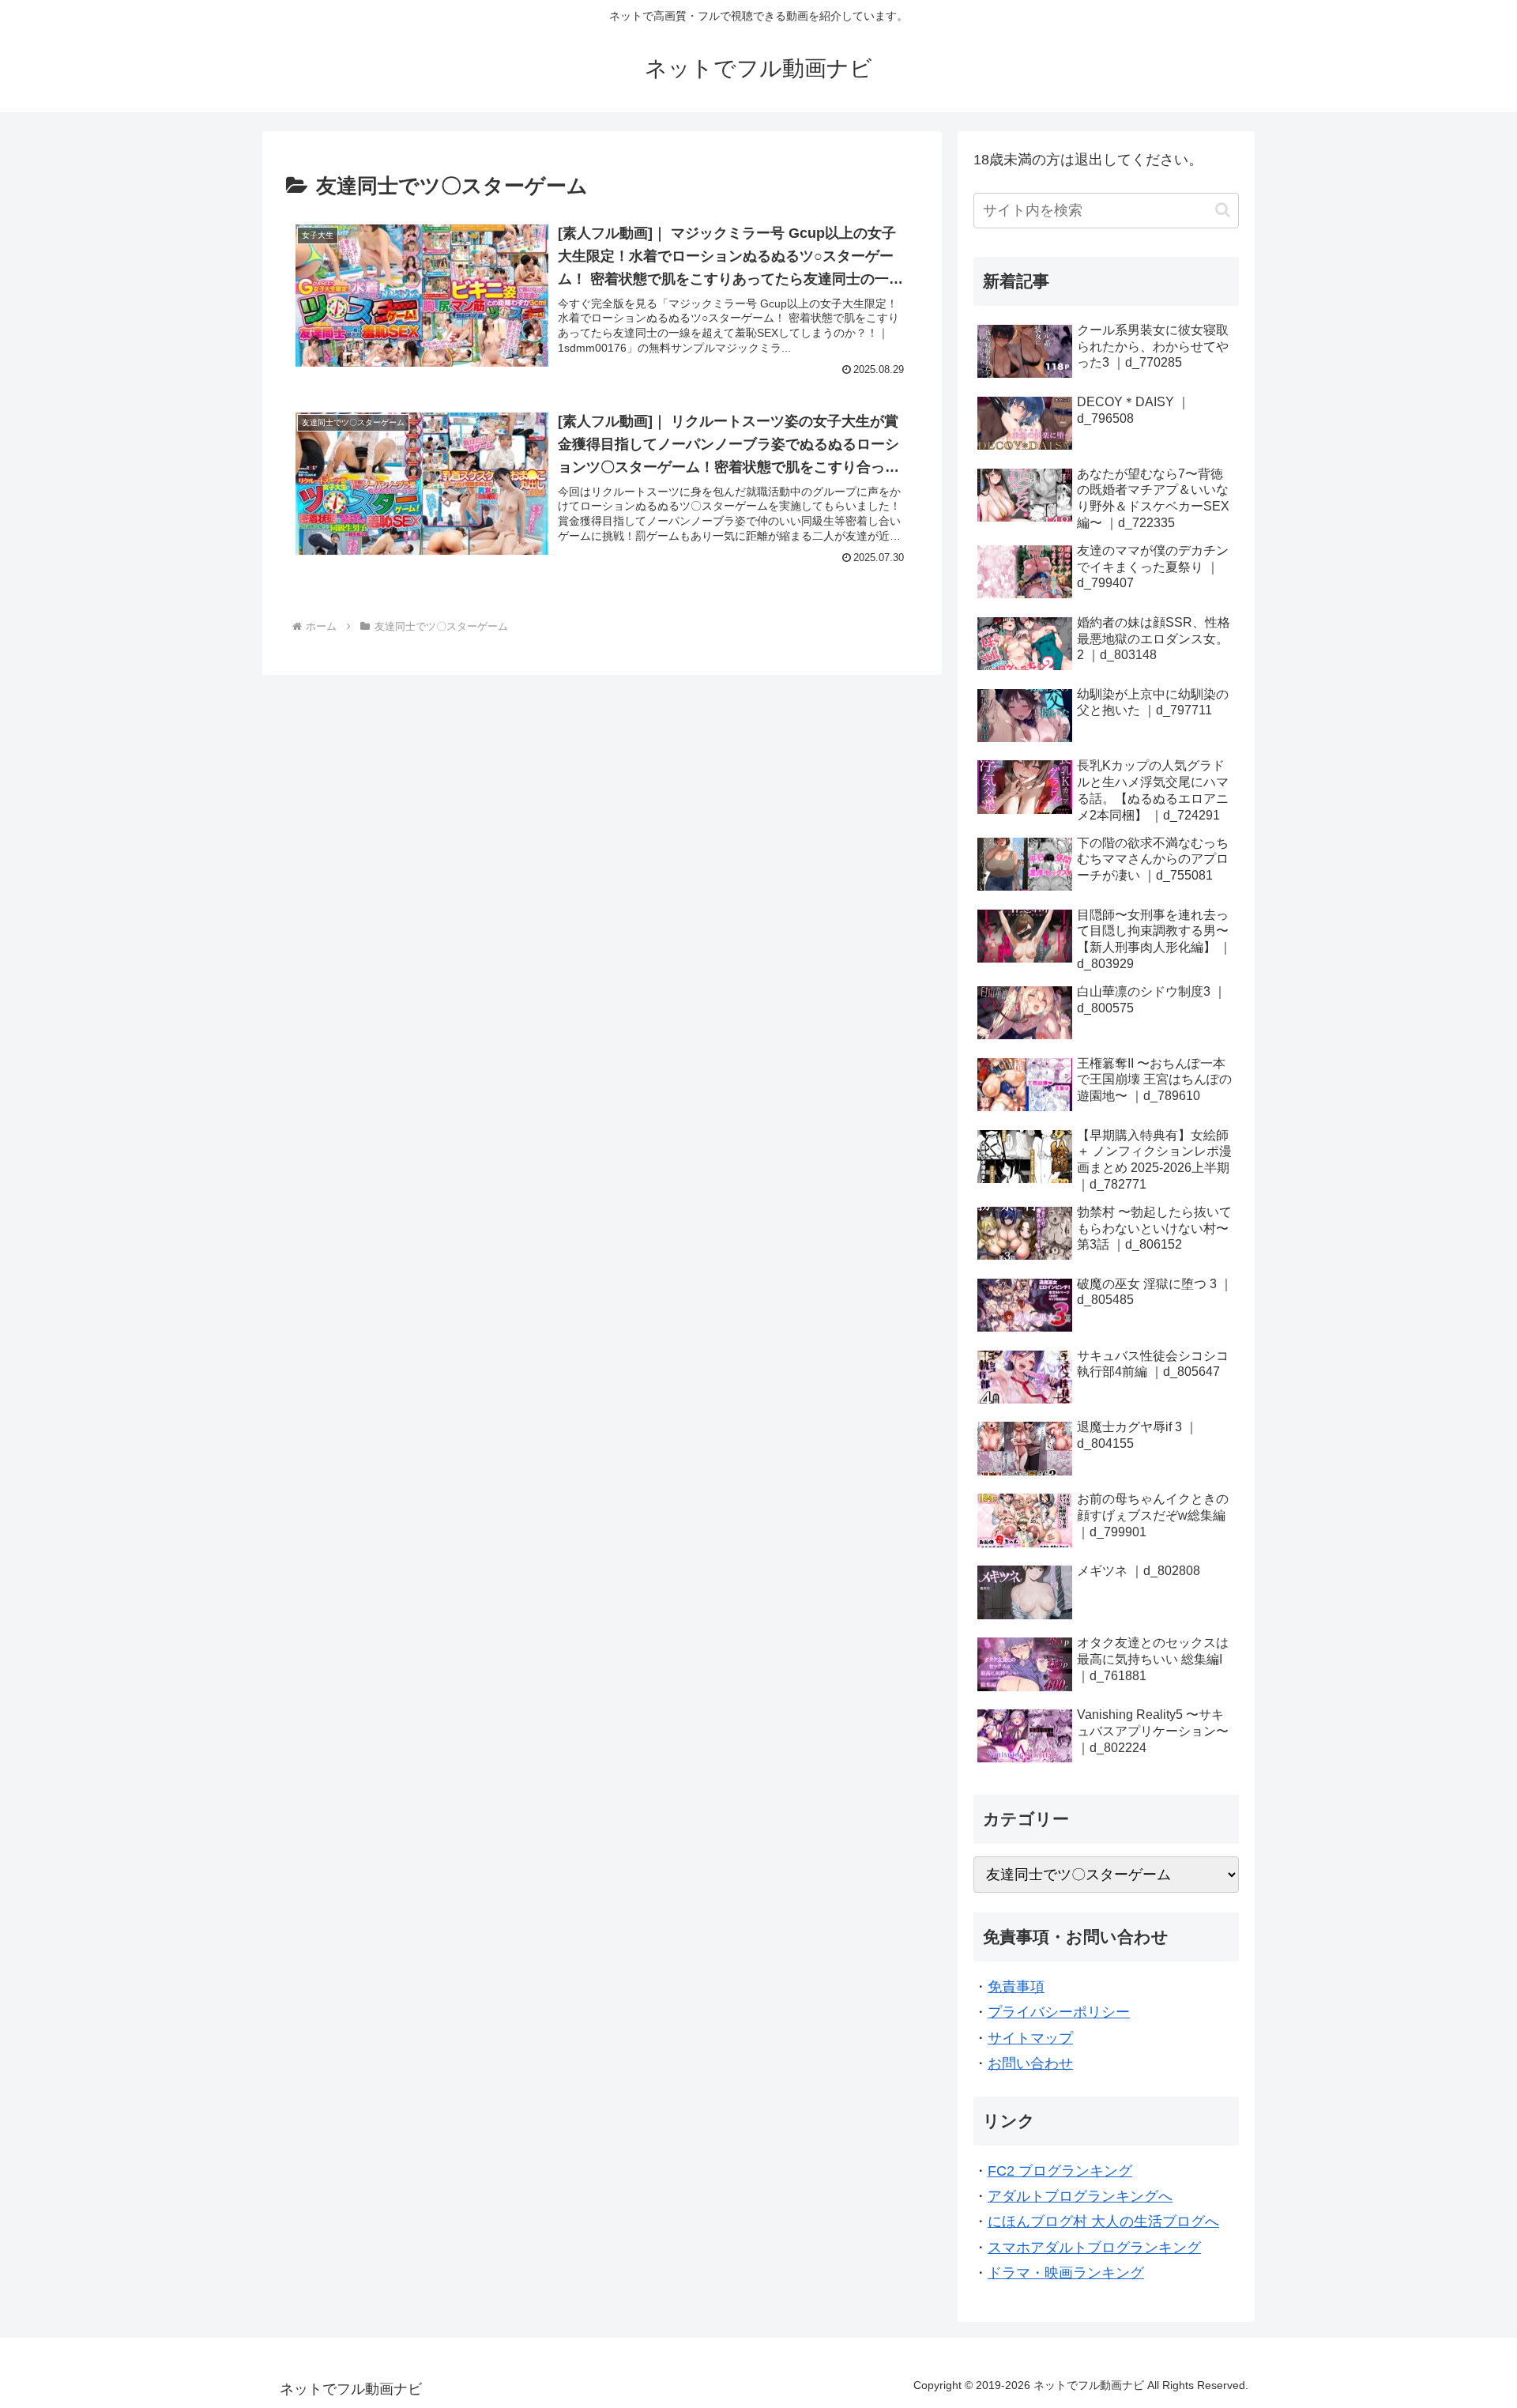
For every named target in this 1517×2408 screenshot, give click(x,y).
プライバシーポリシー (1059, 2012)
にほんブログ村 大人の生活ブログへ (1103, 2221)
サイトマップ (1030, 2038)
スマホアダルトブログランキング (1094, 2248)
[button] (1223, 210)
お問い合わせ (1030, 2063)
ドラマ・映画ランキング (1066, 2273)
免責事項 (1016, 1987)
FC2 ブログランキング (1060, 2171)
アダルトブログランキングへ (1080, 2196)
